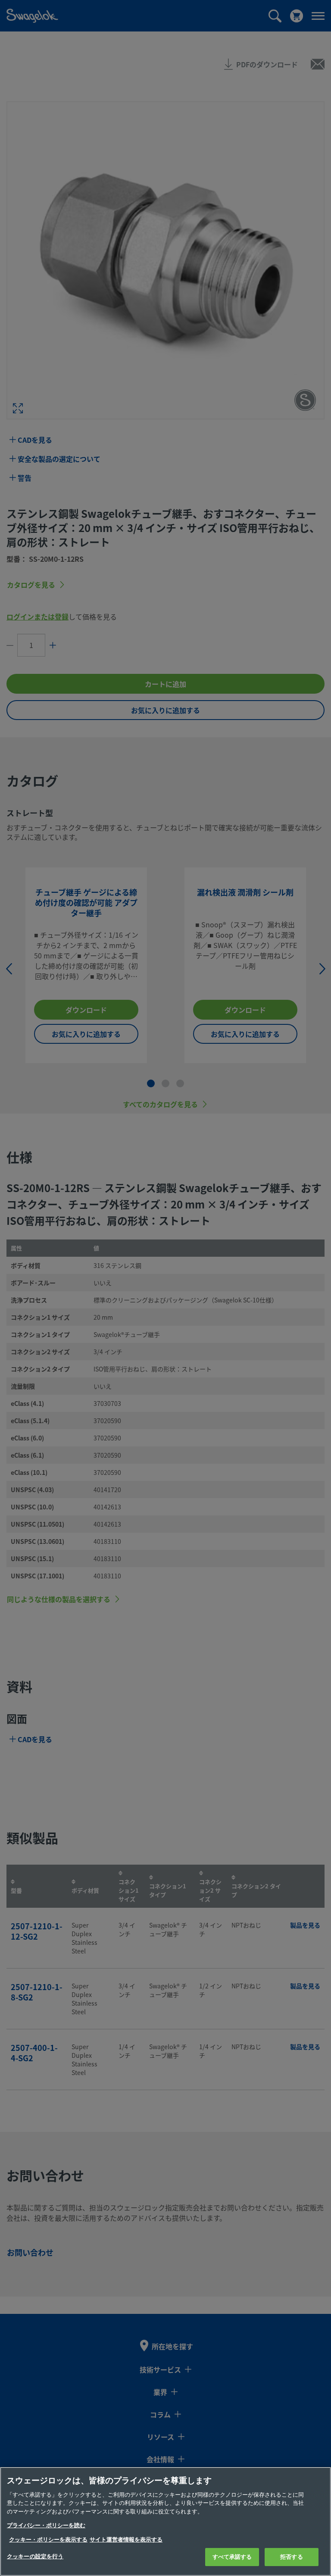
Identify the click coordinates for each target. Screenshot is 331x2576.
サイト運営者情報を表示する (126, 2540)
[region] (165, 2521)
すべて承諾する (232, 2557)
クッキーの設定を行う (35, 2556)
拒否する (292, 2557)
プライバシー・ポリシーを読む (46, 2525)
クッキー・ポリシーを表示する (48, 2540)
